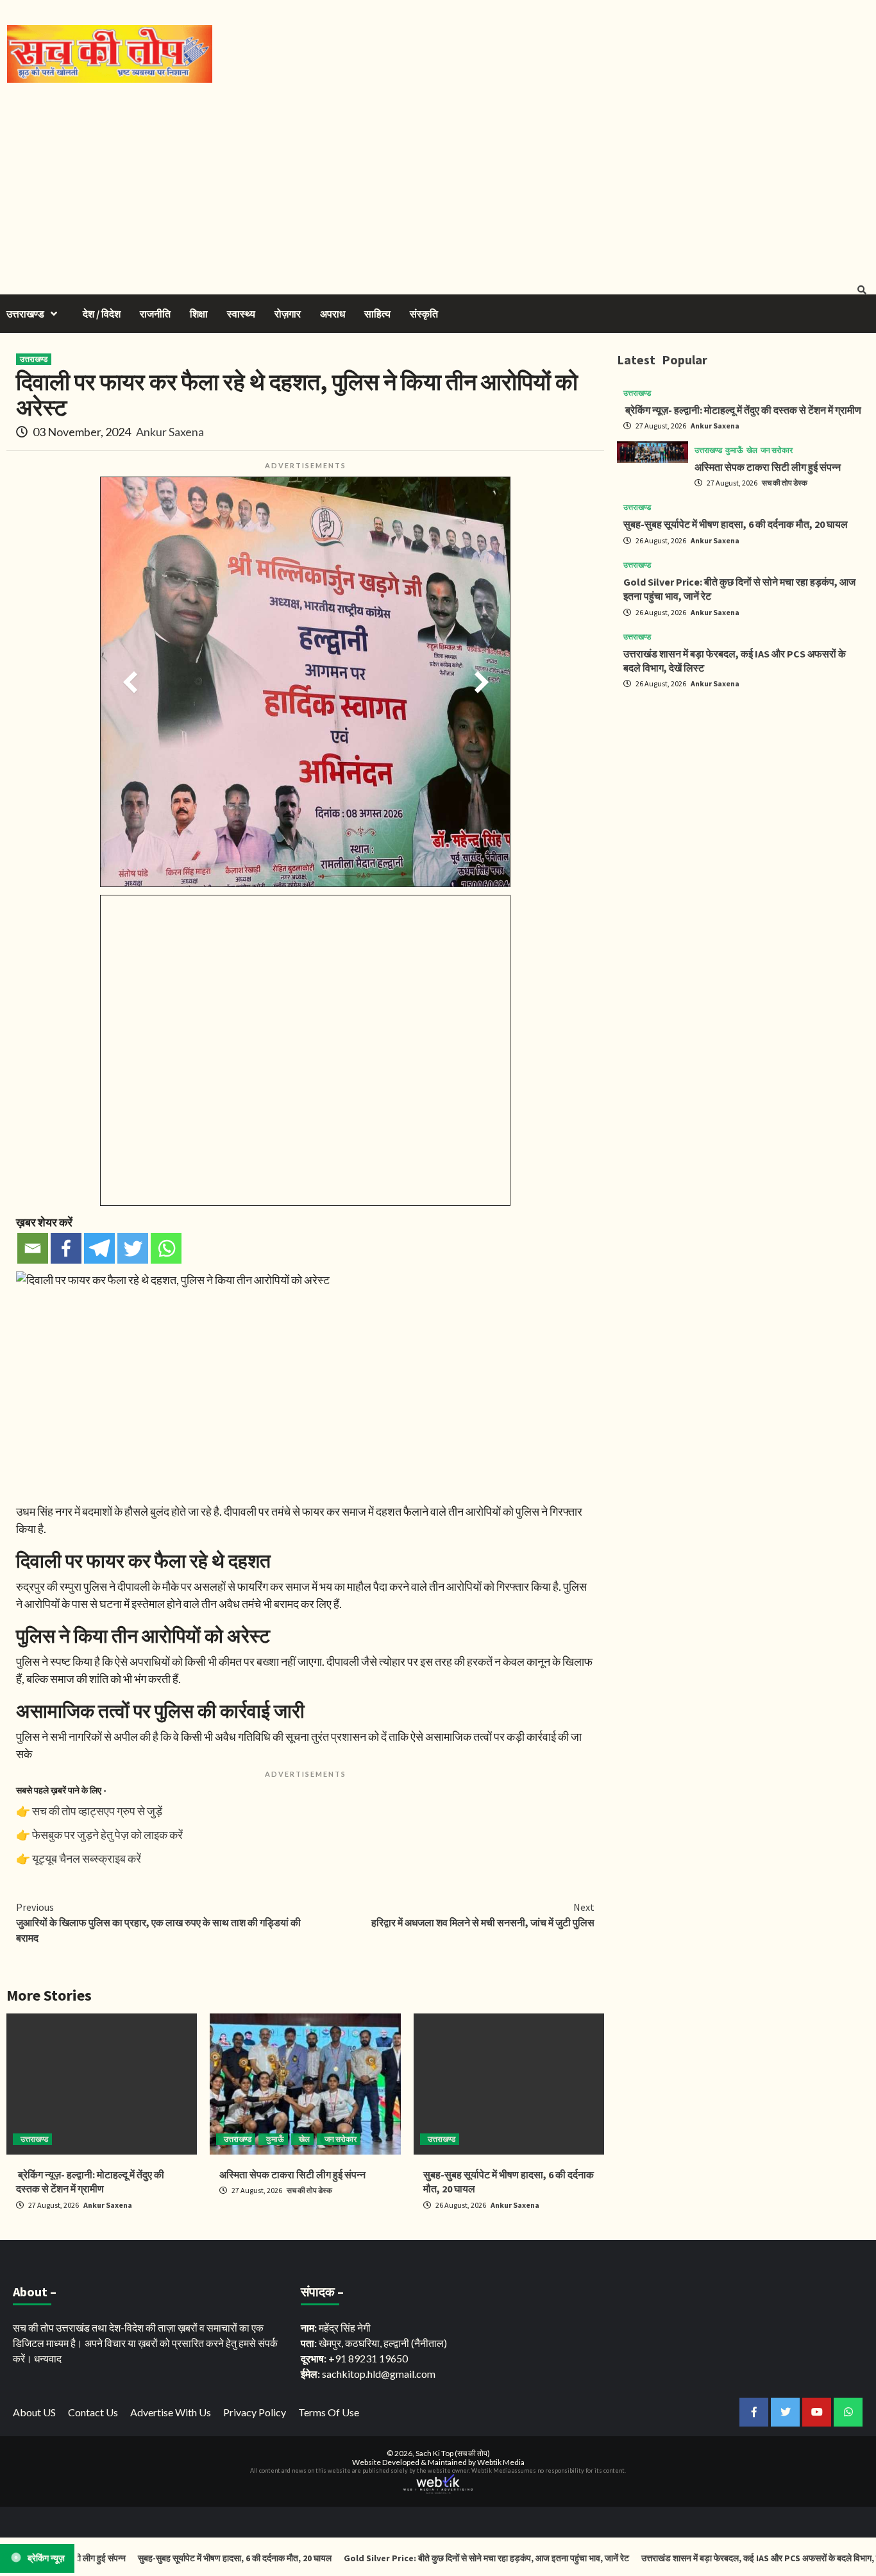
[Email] (33, 1248)
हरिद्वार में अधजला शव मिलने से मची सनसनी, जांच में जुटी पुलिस (483, 1915)
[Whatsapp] (166, 1248)
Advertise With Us (171, 2412)
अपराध (333, 314)
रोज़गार (288, 314)
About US (34, 2412)
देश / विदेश (102, 314)
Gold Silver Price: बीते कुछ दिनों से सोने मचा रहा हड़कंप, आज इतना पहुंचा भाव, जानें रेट (450, 2558)
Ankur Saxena (170, 432)
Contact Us (93, 2412)
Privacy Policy (255, 2412)
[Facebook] (66, 1248)
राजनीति (155, 314)
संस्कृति (424, 314)
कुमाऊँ (275, 2139)
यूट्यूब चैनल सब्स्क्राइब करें (87, 1858)
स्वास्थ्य (241, 314)
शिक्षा (199, 314)
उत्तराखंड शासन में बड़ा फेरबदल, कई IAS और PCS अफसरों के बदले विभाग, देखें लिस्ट (737, 2558)
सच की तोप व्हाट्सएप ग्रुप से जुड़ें (97, 1811)
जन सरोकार (341, 2139)
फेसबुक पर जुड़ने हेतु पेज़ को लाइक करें (107, 1835)
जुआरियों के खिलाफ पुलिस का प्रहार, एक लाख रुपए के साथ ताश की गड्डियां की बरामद (158, 1922)
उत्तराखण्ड (25, 314)
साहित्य (377, 314)
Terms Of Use (329, 2412)
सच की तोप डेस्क (309, 2190)
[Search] (862, 290)
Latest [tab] (636, 360)
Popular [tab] (685, 360)
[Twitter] (133, 1248)
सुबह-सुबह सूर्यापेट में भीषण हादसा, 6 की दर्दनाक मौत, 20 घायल (736, 524)
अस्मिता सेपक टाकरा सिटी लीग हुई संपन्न (292, 2174)
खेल (304, 2139)
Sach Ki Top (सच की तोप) (453, 2453)
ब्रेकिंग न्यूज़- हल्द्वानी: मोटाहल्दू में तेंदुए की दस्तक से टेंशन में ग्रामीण (742, 410)
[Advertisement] (438, 179)
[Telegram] (99, 1248)
